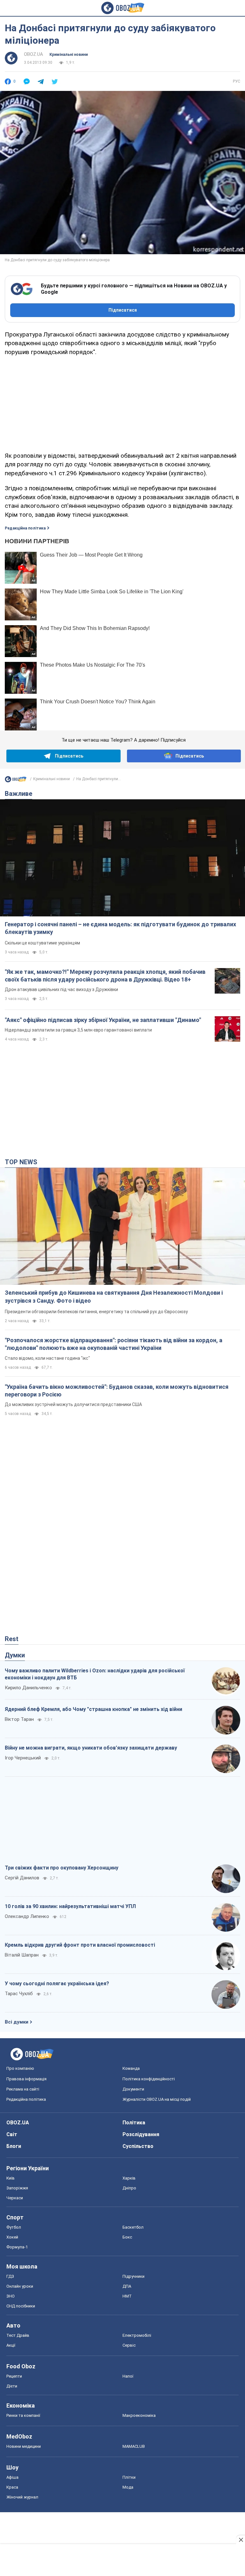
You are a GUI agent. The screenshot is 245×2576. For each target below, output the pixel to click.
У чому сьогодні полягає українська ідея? (57, 1984)
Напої (128, 2376)
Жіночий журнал (22, 2497)
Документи (133, 2089)
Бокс (127, 2237)
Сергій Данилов (22, 1878)
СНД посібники (21, 2306)
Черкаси (15, 2198)
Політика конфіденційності (149, 2079)
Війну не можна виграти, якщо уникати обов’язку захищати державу (91, 1748)
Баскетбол (133, 2227)
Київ (11, 2178)
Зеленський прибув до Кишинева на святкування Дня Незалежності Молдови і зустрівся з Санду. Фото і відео (114, 1296)
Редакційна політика (25, 528)
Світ (12, 2134)
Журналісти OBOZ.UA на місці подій (157, 2099)
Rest (12, 1639)
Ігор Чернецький (23, 1758)
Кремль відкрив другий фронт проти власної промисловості (80, 1945)
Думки (15, 1655)
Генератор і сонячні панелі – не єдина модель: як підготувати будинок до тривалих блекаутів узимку (120, 928)
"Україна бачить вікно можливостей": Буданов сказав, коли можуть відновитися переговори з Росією (117, 1391)
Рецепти (14, 2376)
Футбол (14, 2227)
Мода (128, 2487)
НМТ (127, 2296)
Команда (131, 2068)
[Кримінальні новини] (16, 781)
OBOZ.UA (33, 54)
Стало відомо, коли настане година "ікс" (47, 1358)
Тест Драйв (18, 2335)
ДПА (127, 2286)
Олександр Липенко (27, 1916)
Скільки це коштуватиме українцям (42, 943)
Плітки (129, 2477)
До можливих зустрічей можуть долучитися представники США (73, 1404)
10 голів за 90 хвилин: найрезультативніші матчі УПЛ (70, 1906)
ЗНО (11, 2296)
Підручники (134, 2276)
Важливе (19, 794)
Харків (129, 2178)
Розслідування (141, 2134)
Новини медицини (24, 2446)
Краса (12, 2487)
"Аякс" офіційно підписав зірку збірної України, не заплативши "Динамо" (103, 1020)
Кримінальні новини (69, 55)
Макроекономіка (139, 2415)
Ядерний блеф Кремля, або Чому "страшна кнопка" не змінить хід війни (93, 1709)
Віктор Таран (19, 1719)
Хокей (12, 2237)
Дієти (12, 2386)
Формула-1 (17, 2247)
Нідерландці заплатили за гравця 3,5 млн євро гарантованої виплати (78, 1030)
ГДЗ (10, 2276)
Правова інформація (26, 2079)
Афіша (12, 2477)
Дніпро (129, 2188)
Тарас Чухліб (19, 1994)
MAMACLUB (134, 2446)
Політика (134, 2123)
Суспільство (138, 2146)
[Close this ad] (241, 2540)
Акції (11, 2345)
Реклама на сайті (23, 2089)
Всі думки (17, 2022)
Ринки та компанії (23, 2415)
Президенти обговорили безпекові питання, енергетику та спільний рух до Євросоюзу (96, 1312)
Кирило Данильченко (28, 1688)
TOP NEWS (21, 1162)
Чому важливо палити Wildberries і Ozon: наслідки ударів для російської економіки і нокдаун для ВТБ (95, 1674)
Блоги (14, 2146)
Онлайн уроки (20, 2286)
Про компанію (20, 2068)
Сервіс (129, 2345)
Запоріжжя (17, 2188)
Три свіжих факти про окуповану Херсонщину (62, 1868)
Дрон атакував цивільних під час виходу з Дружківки (61, 989)
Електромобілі (137, 2335)
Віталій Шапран (22, 1955)
